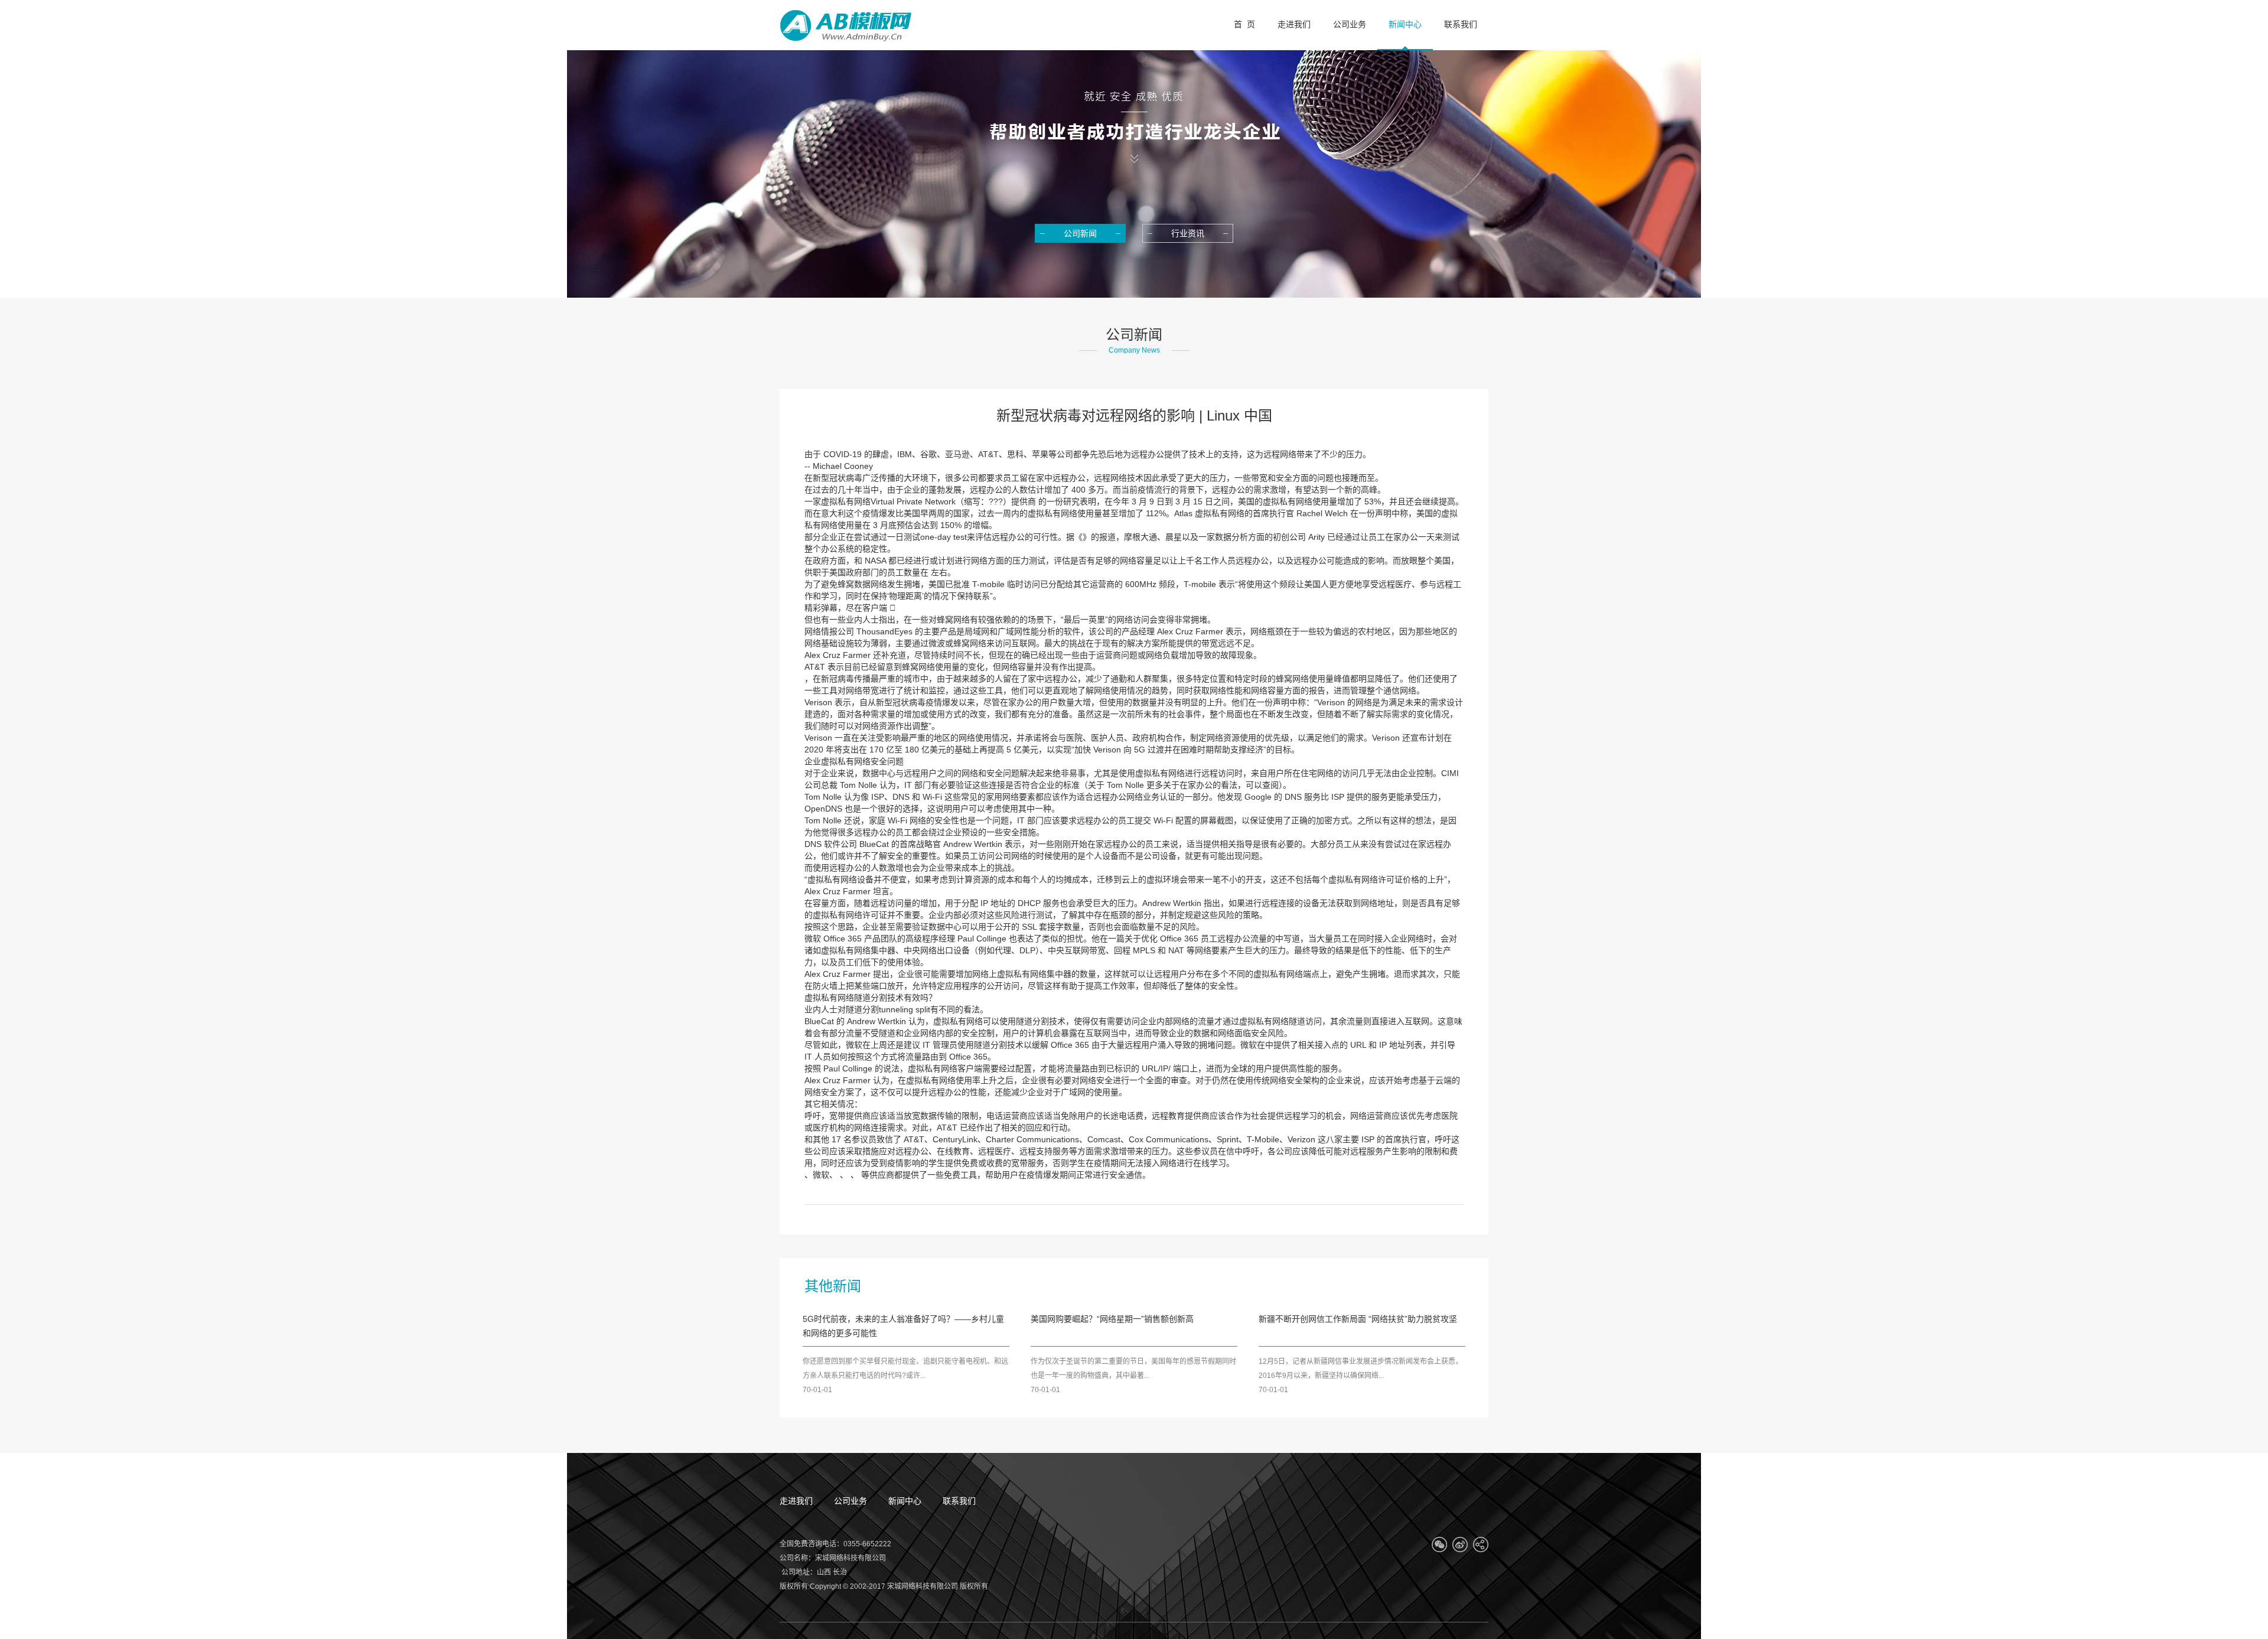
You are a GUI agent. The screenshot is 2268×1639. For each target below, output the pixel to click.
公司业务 (850, 1501)
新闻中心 (905, 1501)
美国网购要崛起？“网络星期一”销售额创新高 (1112, 1319)
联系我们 (959, 1501)
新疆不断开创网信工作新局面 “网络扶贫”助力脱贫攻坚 (1358, 1319)
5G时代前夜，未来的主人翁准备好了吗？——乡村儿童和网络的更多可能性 (903, 1326)
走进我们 (796, 1501)
